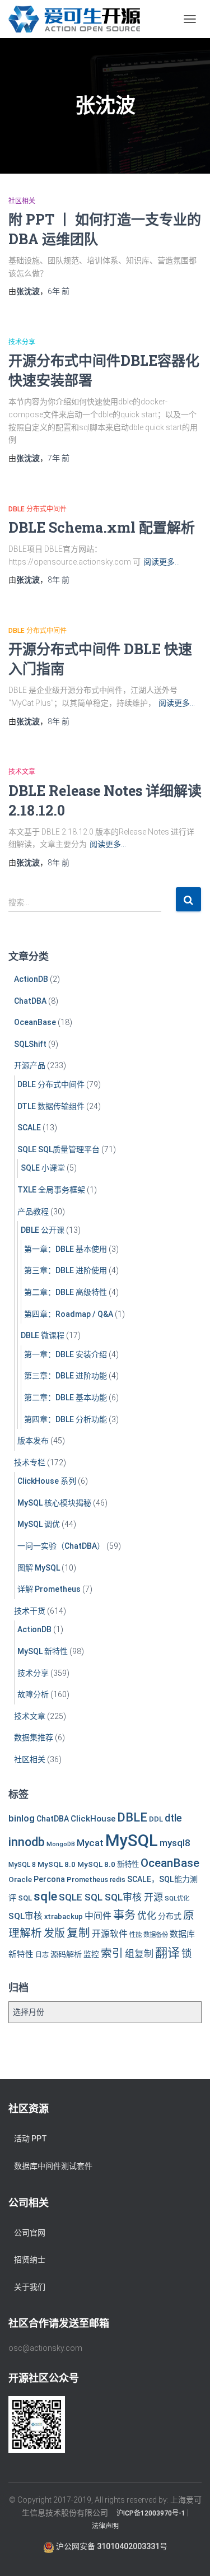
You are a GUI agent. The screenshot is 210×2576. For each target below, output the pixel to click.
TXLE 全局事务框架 (51, 1190)
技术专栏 (30, 1462)
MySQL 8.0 (57, 1864)
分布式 (170, 1916)
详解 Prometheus (49, 1589)
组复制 (139, 1954)
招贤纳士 (30, 2260)
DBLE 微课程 (43, 1335)
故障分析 (33, 1694)
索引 (112, 1953)
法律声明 (105, 2526)
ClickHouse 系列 (47, 1481)
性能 (136, 1935)
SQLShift (30, 1044)
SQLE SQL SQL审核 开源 (111, 1897)
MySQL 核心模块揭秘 (54, 1503)
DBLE (132, 1817)
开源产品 (30, 1065)
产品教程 (33, 1212)
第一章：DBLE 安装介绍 (66, 1354)
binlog (22, 1818)
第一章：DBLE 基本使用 (66, 1249)
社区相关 (22, 201)
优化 (147, 1916)
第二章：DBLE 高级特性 (66, 1292)
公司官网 (30, 2233)
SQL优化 (177, 1898)
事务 (124, 1915)
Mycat (90, 1843)
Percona (49, 1879)
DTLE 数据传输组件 (51, 1106)
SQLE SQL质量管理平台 (59, 1149)
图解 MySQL (39, 1568)
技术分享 (22, 342)
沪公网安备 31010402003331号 (111, 2546)
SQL (25, 1898)
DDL (156, 1819)
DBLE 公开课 (43, 1230)
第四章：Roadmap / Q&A (69, 1314)
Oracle (20, 1879)
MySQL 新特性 (43, 1651)
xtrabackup (64, 1916)
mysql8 (175, 1843)
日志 (42, 1955)
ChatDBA (30, 1001)
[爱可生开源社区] (78, 19)
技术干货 (30, 1611)
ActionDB (31, 979)
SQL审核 (25, 1916)
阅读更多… (162, 562)
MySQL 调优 (39, 1524)
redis (118, 1880)
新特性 (21, 1955)
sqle (45, 1896)
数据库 (182, 1934)
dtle (173, 1818)
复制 (78, 1933)
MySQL (132, 1841)
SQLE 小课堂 (43, 1168)
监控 (91, 1954)
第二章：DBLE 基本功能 (66, 1398)
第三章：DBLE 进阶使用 (66, 1270)
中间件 (98, 1916)
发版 (54, 1933)
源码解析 (66, 1954)
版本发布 (33, 1441)
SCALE (29, 1128)
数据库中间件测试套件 (53, 2166)
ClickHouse (93, 1819)
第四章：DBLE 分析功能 (66, 1419)
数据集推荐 (34, 1737)
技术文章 (22, 772)
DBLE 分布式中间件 (38, 509)
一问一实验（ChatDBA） (61, 1546)
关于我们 (30, 2287)
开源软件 (110, 1934)
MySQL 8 (22, 1865)
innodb (27, 1842)
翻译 (167, 1953)
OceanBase (35, 1022)
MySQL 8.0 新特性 (108, 1864)
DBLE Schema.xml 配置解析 (102, 527)
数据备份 (156, 1935)
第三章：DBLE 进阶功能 (66, 1376)
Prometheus (87, 1879)
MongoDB (61, 1844)
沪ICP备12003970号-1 (151, 2513)
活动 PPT (31, 2139)
